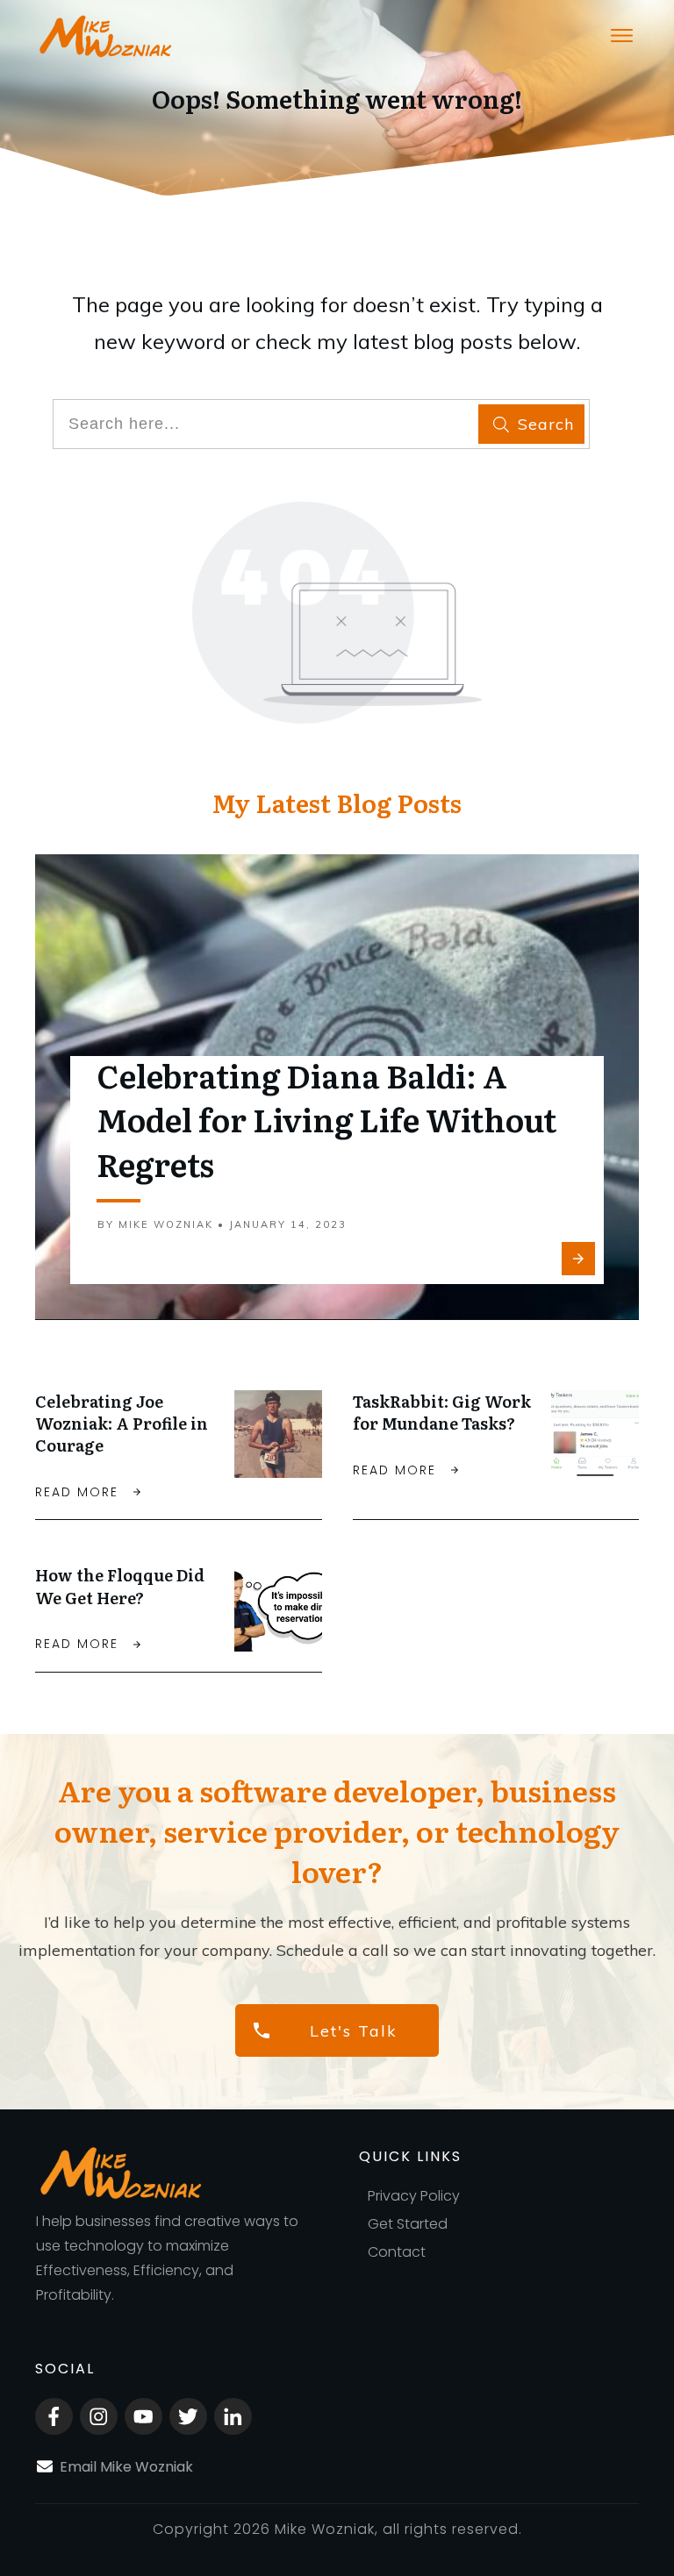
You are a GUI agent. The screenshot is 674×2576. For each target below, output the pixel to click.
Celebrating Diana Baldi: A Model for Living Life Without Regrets (326, 1119)
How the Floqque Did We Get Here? (120, 1586)
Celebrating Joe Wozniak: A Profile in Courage (122, 1423)
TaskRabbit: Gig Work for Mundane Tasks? (442, 1412)
